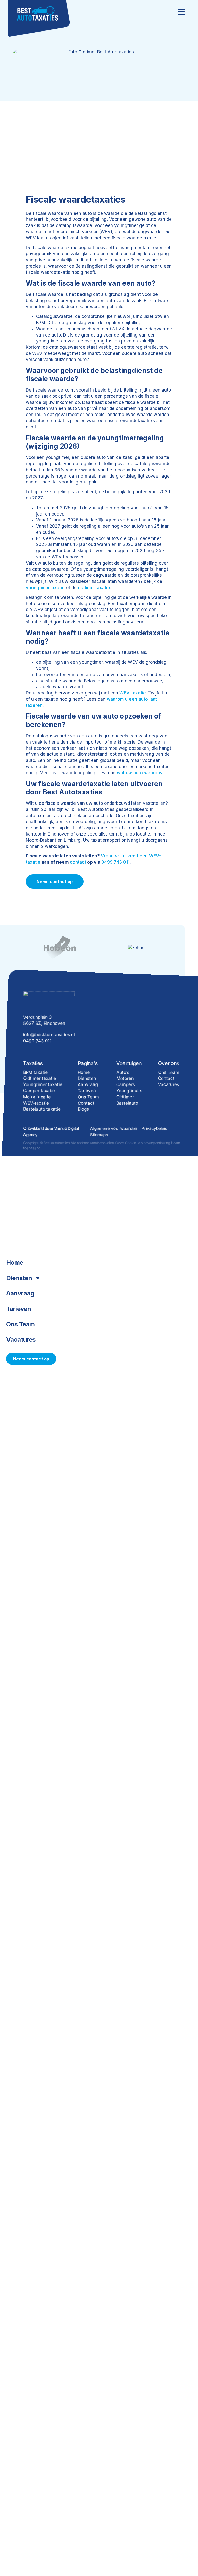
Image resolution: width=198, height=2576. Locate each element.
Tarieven (19, 1309)
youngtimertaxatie (45, 588)
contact (78, 862)
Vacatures (21, 1340)
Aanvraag (20, 1293)
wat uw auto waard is (139, 773)
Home (15, 1263)
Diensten (19, 1278)
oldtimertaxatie (94, 588)
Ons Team (20, 1324)
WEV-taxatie (133, 693)
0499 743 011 (115, 862)
